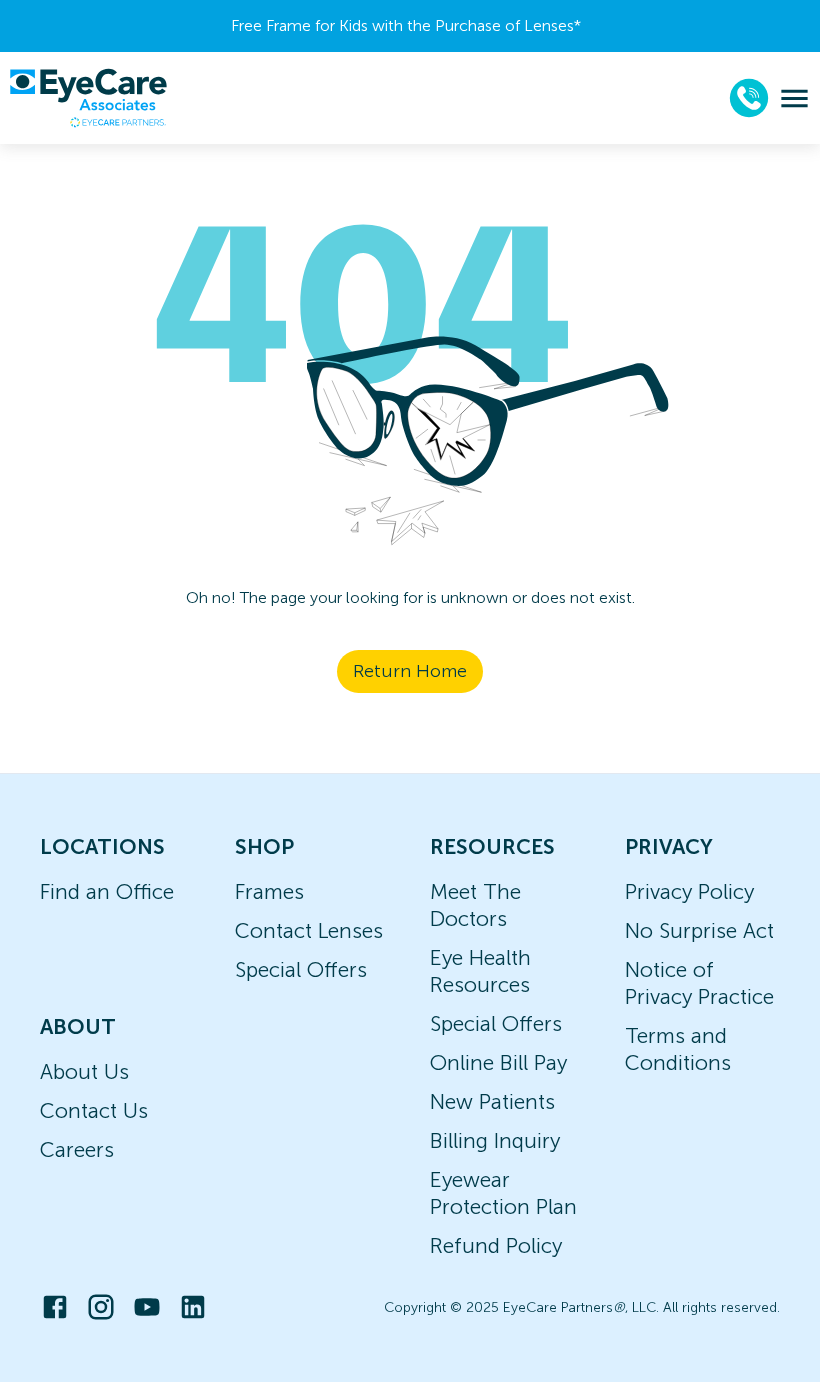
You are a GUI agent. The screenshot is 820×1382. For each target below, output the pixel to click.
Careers (77, 1149)
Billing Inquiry (495, 1140)
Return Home (410, 671)
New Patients (492, 1101)
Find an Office (107, 891)
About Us (84, 1071)
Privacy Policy (689, 891)
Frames (269, 891)
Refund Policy (496, 1245)
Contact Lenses (309, 930)
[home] (88, 98)
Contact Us (94, 1110)
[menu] (794, 98)
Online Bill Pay (498, 1062)
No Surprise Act (699, 930)
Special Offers (301, 969)
